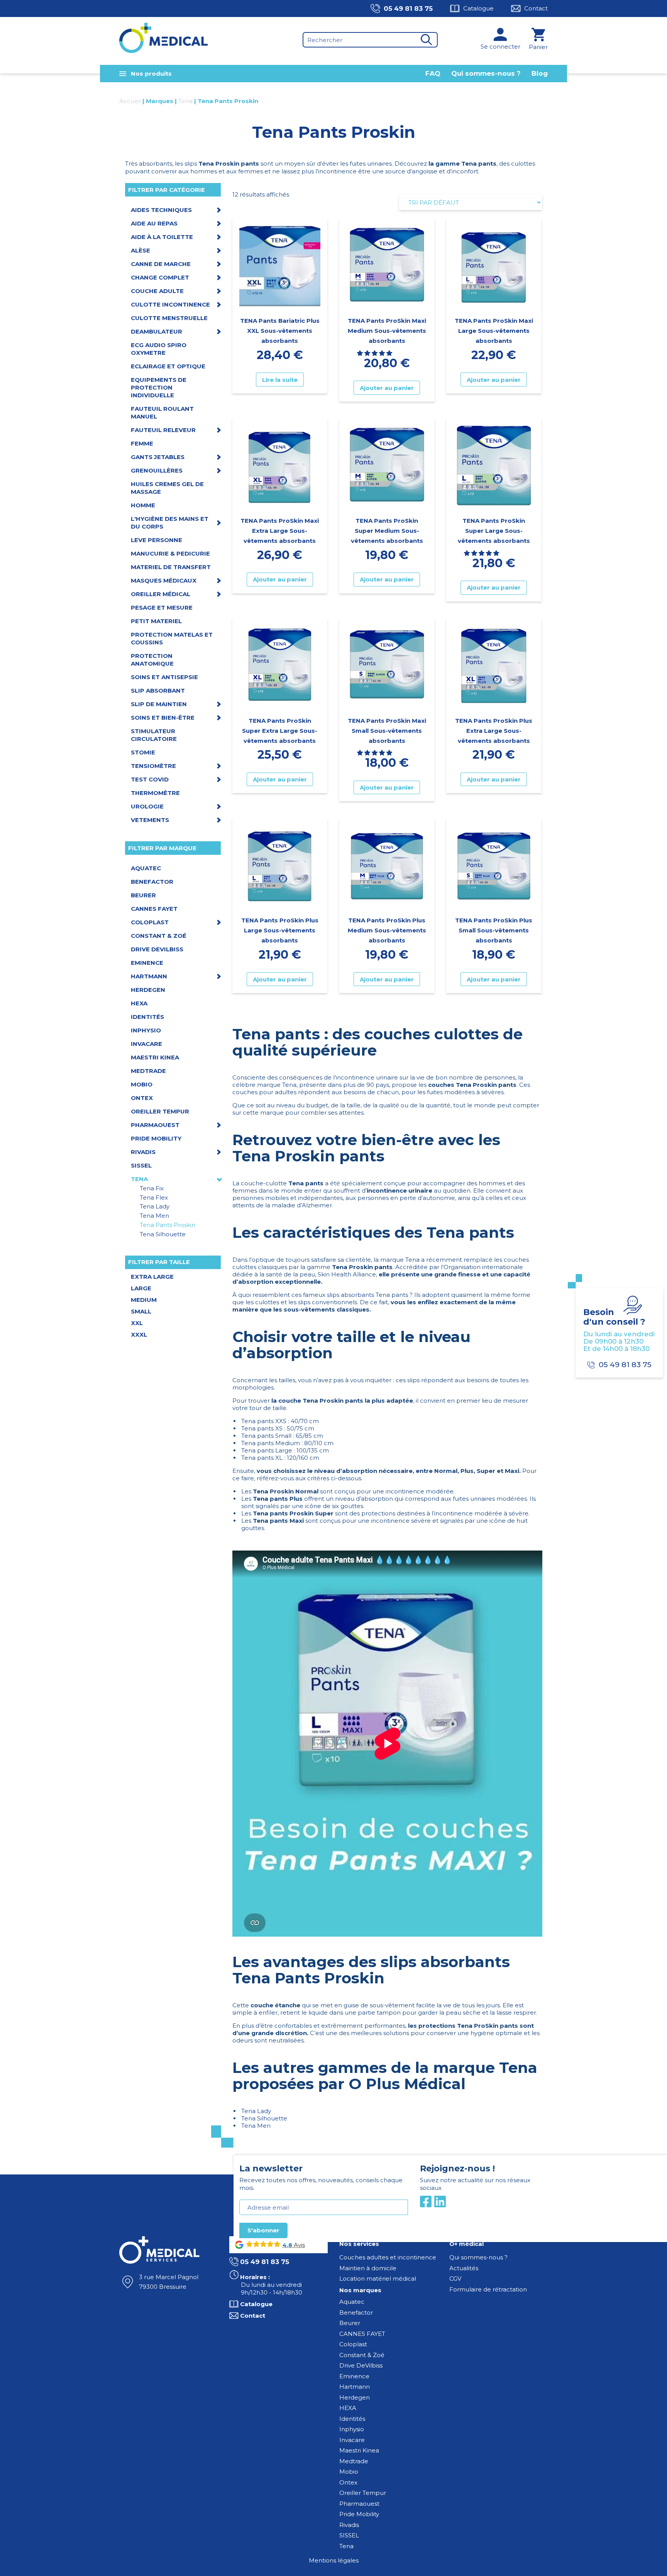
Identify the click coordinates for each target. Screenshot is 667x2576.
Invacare (352, 2440)
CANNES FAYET (362, 2334)
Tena (185, 101)
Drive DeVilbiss (361, 2365)
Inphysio (352, 2429)
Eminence (354, 2376)
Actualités (464, 2268)
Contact (536, 8)
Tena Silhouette (264, 2118)
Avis (299, 2245)
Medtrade (354, 2461)
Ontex (348, 2482)
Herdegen (355, 2397)
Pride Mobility (359, 2514)
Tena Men (256, 2126)
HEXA (348, 2408)
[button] (375, 353)
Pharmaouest (359, 2504)
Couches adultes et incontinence (388, 2257)
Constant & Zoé (362, 2355)
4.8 (287, 2245)
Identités (352, 2419)
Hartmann (355, 2387)
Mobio (349, 2472)
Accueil (130, 101)
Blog (540, 73)
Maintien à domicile (368, 2268)
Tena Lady (256, 2111)
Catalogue (478, 8)
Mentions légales (334, 2560)
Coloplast (353, 2344)
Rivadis (349, 2525)
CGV (455, 2279)
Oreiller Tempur (363, 2493)
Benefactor (356, 2312)
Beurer (350, 2323)
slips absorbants (350, 1295)
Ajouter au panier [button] (387, 388)
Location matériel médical (378, 2279)
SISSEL (349, 2535)
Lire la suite (280, 380)
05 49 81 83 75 (408, 8)
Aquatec (352, 2302)
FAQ (433, 73)
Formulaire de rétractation (488, 2289)
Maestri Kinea (359, 2450)
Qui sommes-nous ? (486, 73)
